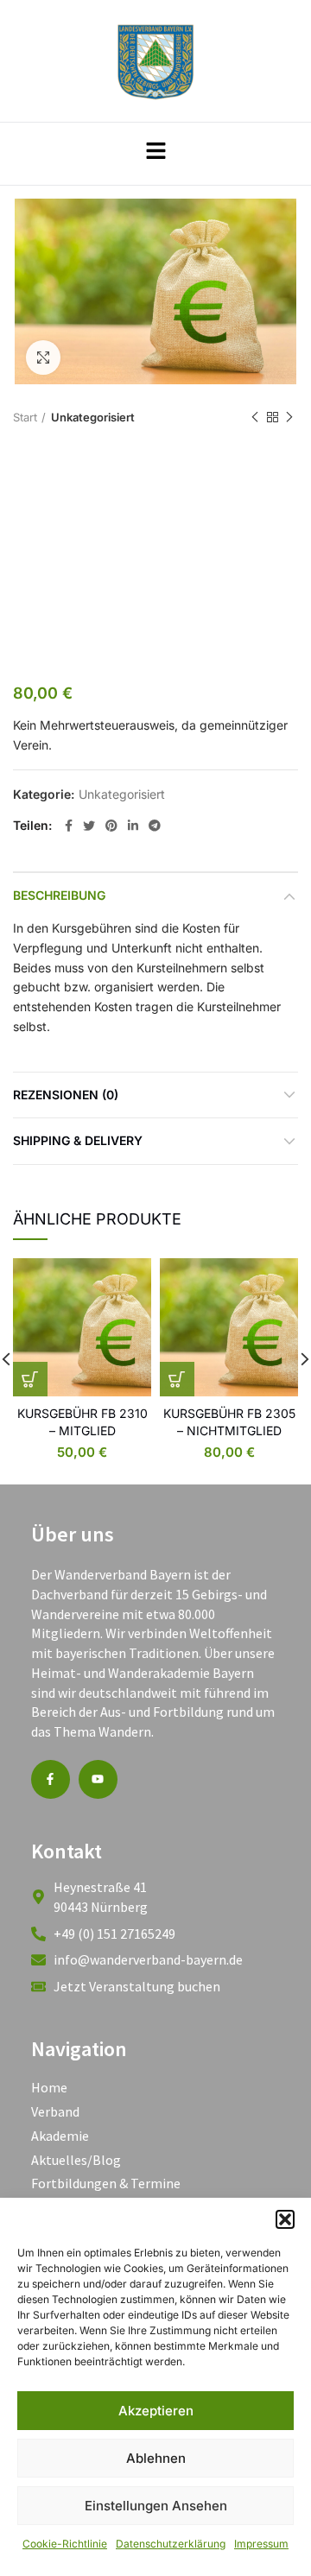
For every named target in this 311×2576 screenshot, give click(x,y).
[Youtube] (98, 1779)
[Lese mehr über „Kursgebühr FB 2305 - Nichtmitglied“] (177, 1379)
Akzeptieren (156, 2411)
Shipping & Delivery (78, 1140)
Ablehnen (156, 2458)
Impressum (261, 2544)
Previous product (255, 418)
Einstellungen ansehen (156, 2506)
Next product (289, 418)
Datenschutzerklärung (171, 2544)
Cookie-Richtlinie (65, 2544)
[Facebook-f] (51, 1779)
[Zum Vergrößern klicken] (43, 358)
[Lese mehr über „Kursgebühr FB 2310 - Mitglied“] (30, 1379)
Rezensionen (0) (66, 1095)
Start (25, 417)
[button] (285, 2219)
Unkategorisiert (93, 417)
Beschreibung (59, 895)
